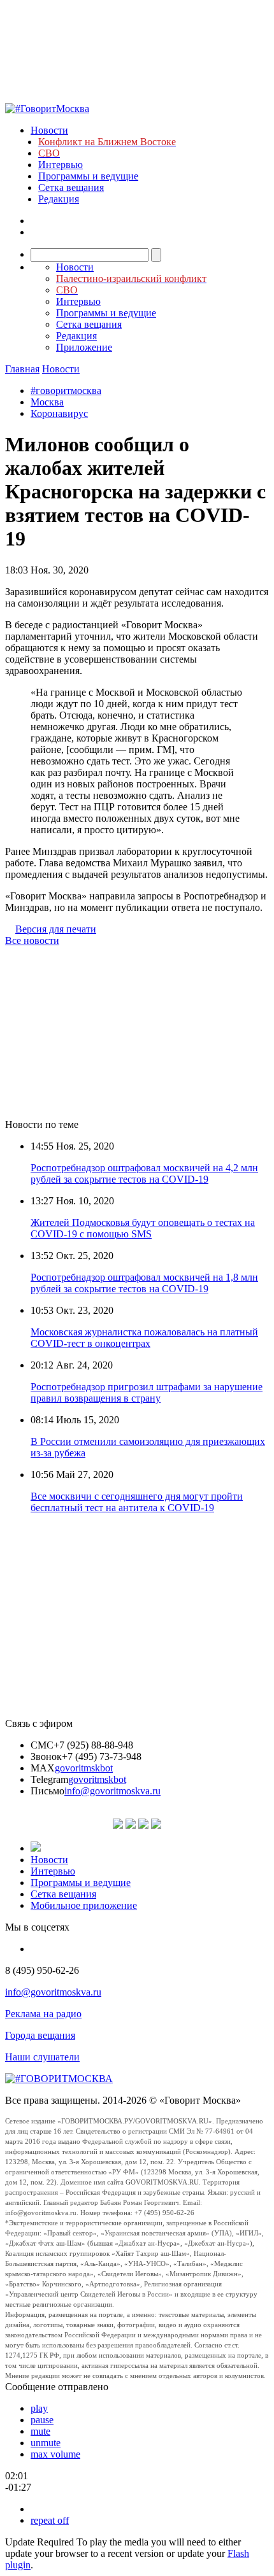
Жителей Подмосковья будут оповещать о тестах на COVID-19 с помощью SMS (143, 1228)
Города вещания (40, 2035)
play (39, 2408)
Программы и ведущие (88, 176)
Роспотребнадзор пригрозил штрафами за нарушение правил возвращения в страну (147, 1392)
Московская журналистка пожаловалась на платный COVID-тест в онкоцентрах (144, 1338)
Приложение (84, 347)
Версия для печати (56, 929)
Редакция (59, 199)
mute (40, 2431)
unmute (46, 2443)
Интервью (61, 165)
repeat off (50, 2520)
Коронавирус (59, 413)
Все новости (32, 940)
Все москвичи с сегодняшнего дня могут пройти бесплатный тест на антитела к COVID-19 (137, 1502)
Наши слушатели (42, 2057)
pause (42, 2420)
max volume (55, 2454)
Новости (49, 130)
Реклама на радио (43, 2014)
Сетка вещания (71, 187)
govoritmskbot (84, 1768)
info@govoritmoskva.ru (112, 1791)
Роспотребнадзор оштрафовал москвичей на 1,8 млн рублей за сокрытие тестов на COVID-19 (144, 1283)
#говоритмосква (66, 391)
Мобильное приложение (84, 1905)
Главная (22, 369)
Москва (47, 402)
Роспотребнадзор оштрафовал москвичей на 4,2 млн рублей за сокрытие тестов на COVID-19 (144, 1173)
